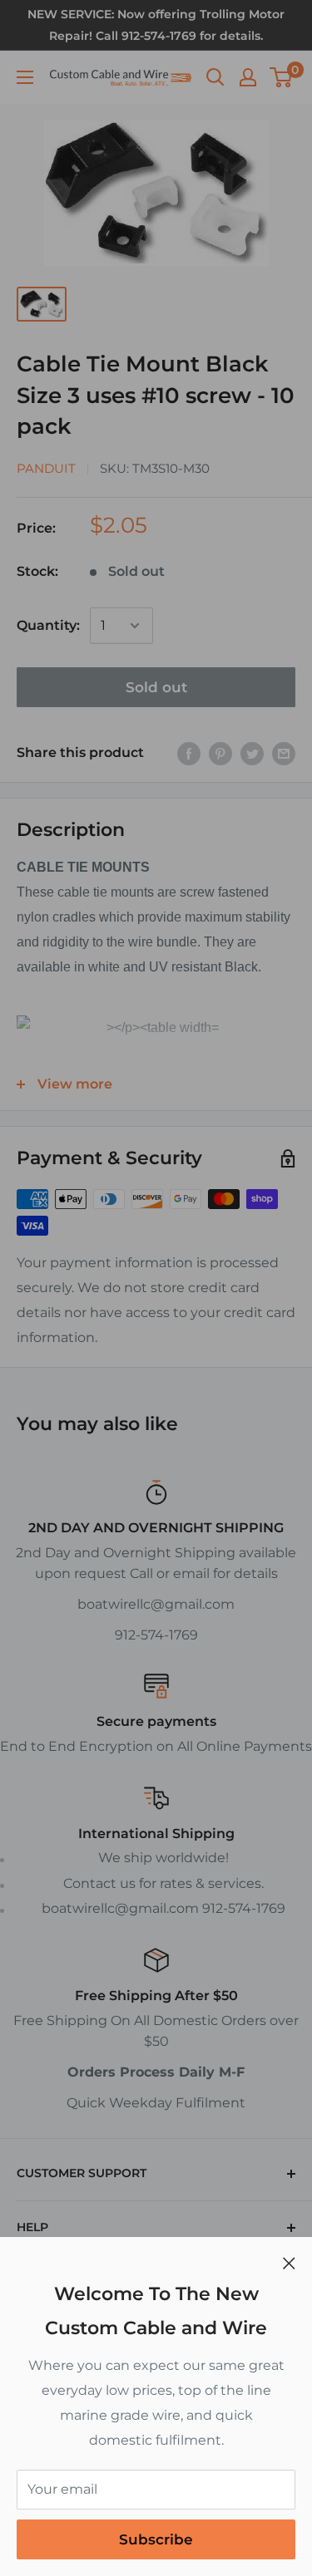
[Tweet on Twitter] (252, 753)
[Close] (289, 2263)
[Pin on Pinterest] (220, 753)
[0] (282, 77)
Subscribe (156, 2539)
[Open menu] (25, 77)
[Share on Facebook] (189, 753)
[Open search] (215, 77)
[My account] (248, 77)
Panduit (46, 468)
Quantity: (48, 625)
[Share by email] (284, 753)
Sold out (156, 687)
